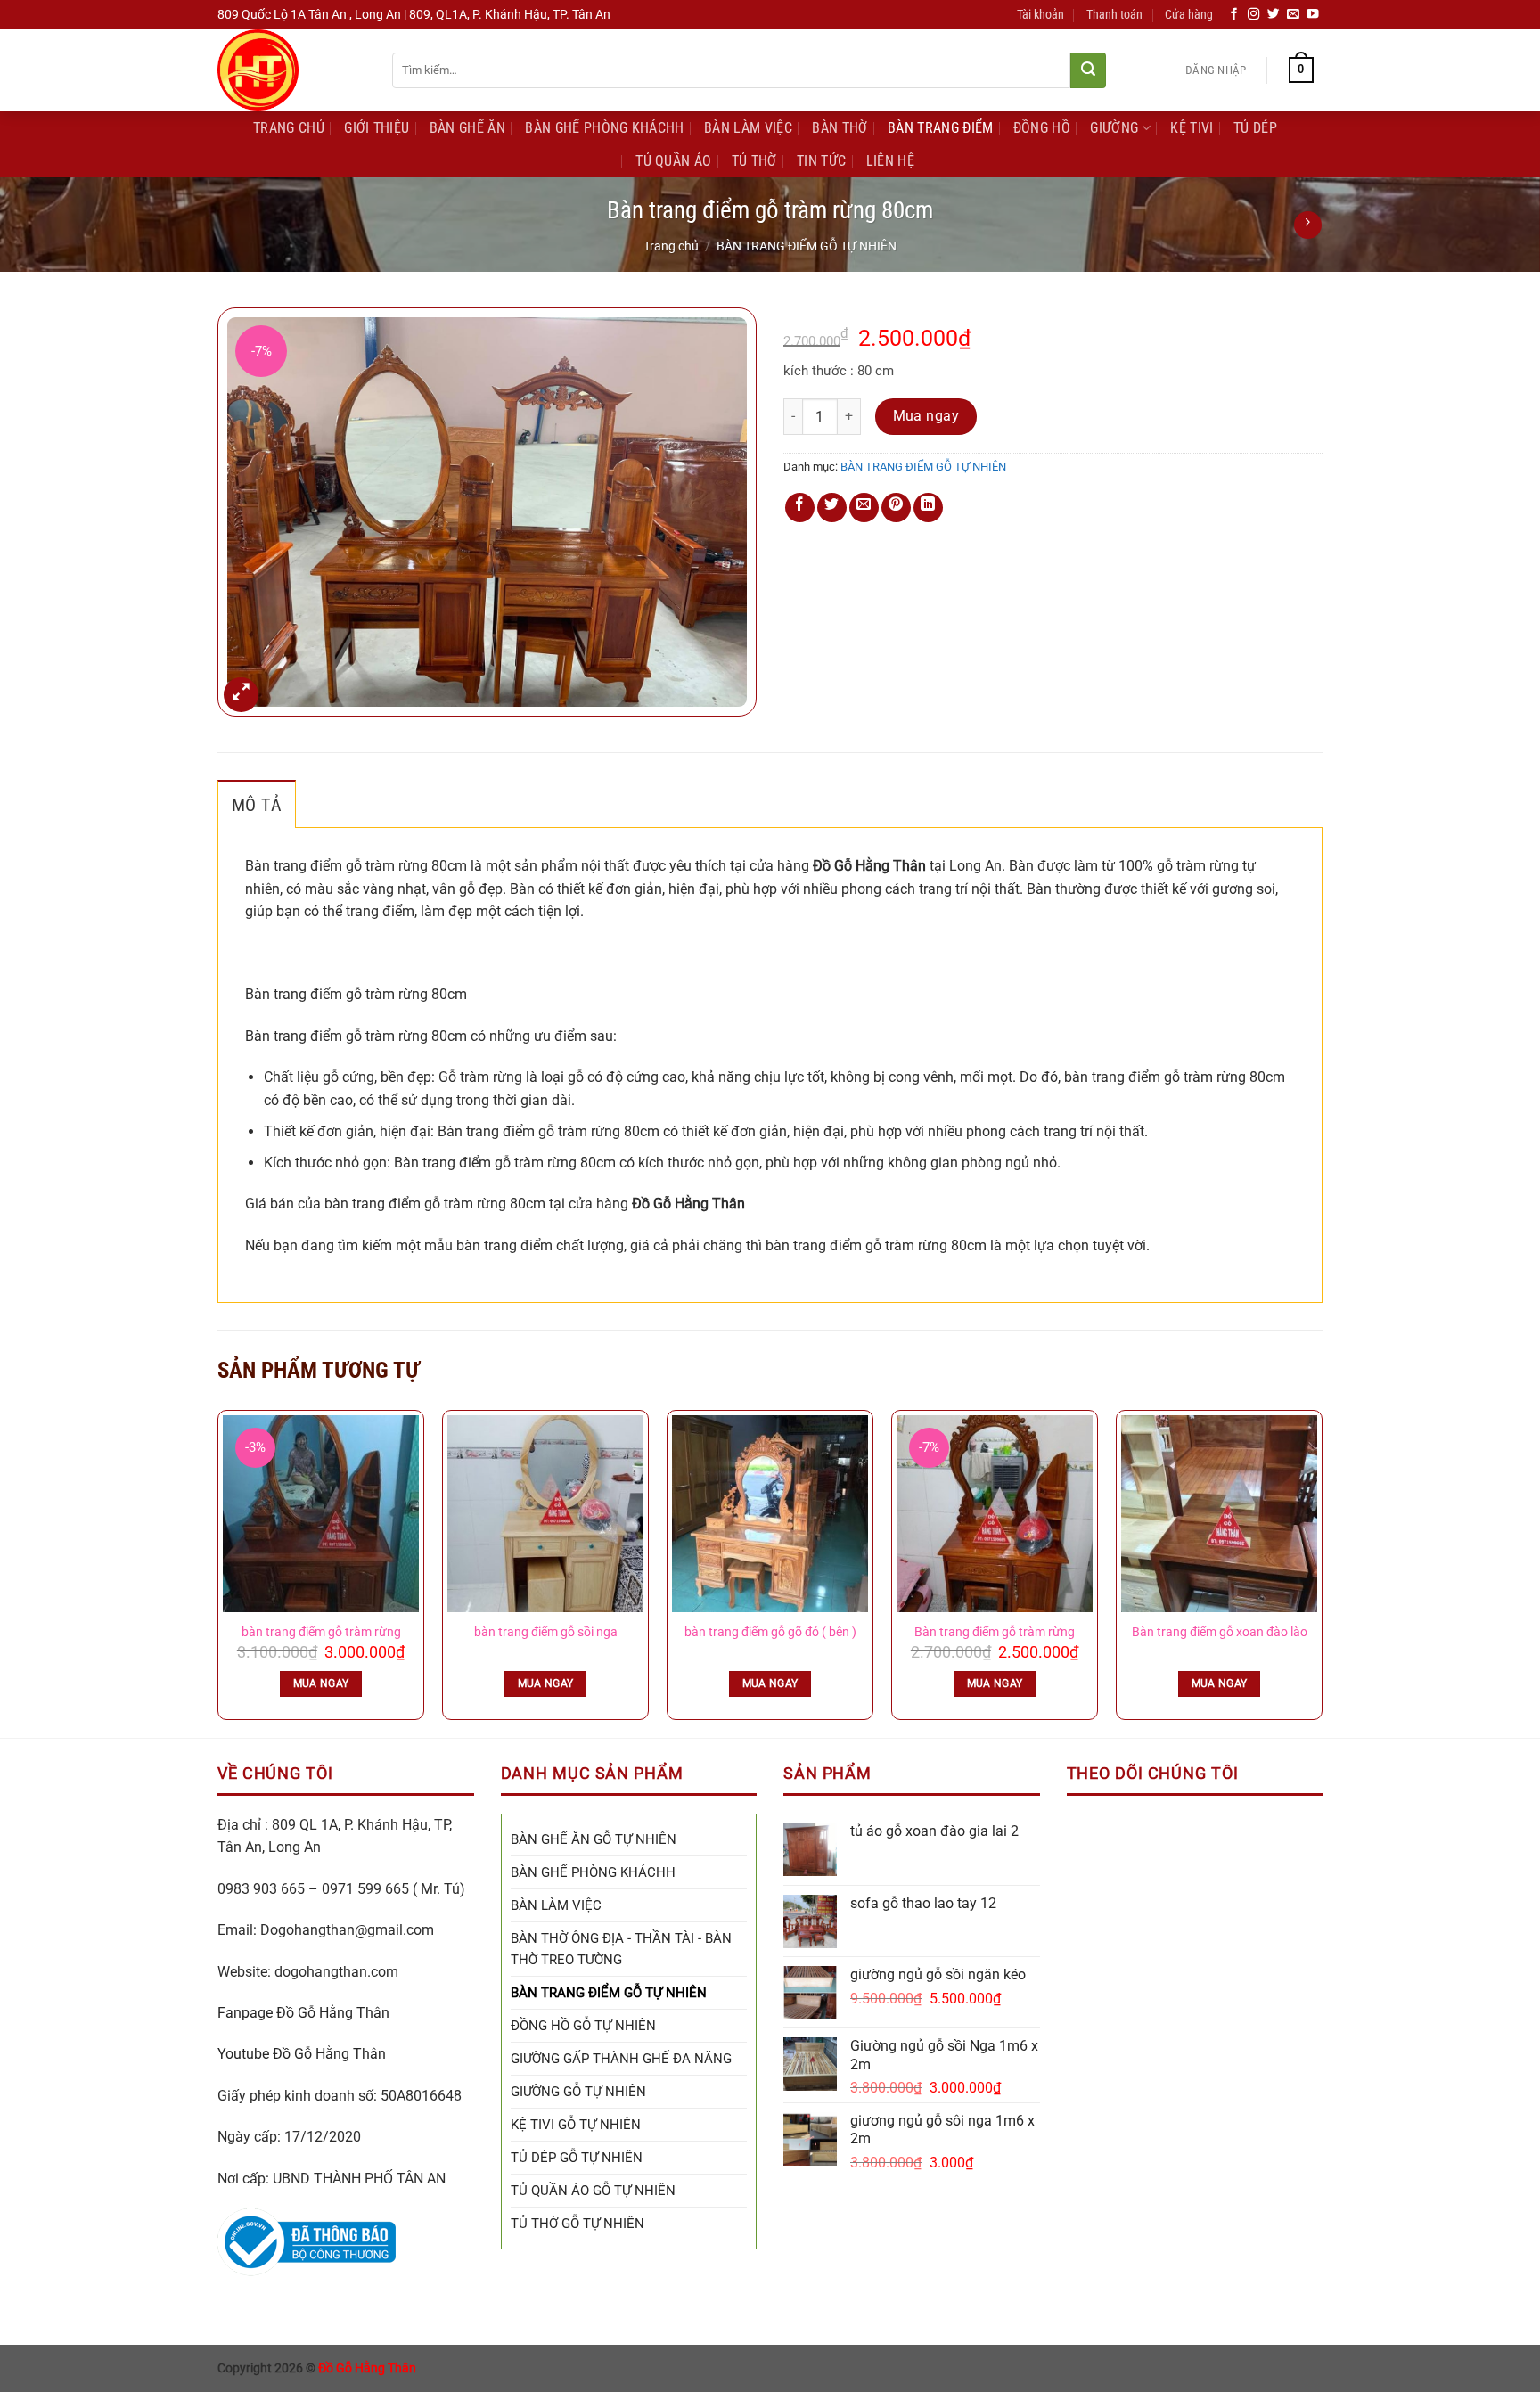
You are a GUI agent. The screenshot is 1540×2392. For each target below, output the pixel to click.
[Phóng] (241, 695)
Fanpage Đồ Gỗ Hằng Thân (303, 2013)
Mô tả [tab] (257, 805)
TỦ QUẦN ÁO (673, 161)
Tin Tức (821, 161)
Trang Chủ (289, 128)
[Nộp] (1088, 70)
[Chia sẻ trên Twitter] (832, 508)
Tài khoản (1040, 15)
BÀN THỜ (840, 128)
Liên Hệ (890, 161)
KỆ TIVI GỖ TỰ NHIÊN (576, 2125)
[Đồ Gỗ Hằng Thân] (291, 70)
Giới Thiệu (377, 128)
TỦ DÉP (1255, 128)
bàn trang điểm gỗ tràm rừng (321, 1632)
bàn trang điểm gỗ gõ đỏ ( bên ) (770, 1632)
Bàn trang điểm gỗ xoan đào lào (1220, 1632)
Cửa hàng (1189, 15)
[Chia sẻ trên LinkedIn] (928, 508)
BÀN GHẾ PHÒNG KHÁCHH (604, 128)
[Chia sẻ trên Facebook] (800, 508)
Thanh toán (1114, 15)
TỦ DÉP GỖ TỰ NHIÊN (577, 2158)
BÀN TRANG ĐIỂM (940, 128)
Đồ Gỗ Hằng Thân (367, 2368)
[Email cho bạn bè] (864, 508)
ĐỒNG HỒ (1042, 128)
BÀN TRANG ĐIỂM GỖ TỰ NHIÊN (807, 246)
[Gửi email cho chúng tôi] (1293, 15)
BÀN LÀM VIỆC (748, 128)
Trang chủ (671, 246)
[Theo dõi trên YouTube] (1313, 15)
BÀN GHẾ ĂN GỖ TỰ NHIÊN (594, 1839)
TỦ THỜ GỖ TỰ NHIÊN (577, 2224)
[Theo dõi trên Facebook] (1234, 15)
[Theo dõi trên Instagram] (1254, 15)
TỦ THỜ (754, 161)
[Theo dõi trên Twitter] (1274, 15)
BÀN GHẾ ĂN (467, 128)
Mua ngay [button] (321, 1683)
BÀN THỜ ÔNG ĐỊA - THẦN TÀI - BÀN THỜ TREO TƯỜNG (621, 1949)
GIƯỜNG (1114, 128)
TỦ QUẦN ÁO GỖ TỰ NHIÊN (593, 2191)
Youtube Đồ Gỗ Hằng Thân (302, 2054)
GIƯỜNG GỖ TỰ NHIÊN (578, 2092)
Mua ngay (926, 416)
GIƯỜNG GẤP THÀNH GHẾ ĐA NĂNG (621, 2059)
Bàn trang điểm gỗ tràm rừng (995, 1632)
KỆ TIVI (1192, 128)
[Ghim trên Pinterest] (896, 508)
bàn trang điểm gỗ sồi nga (546, 1632)
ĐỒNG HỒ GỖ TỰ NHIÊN (583, 2026)
